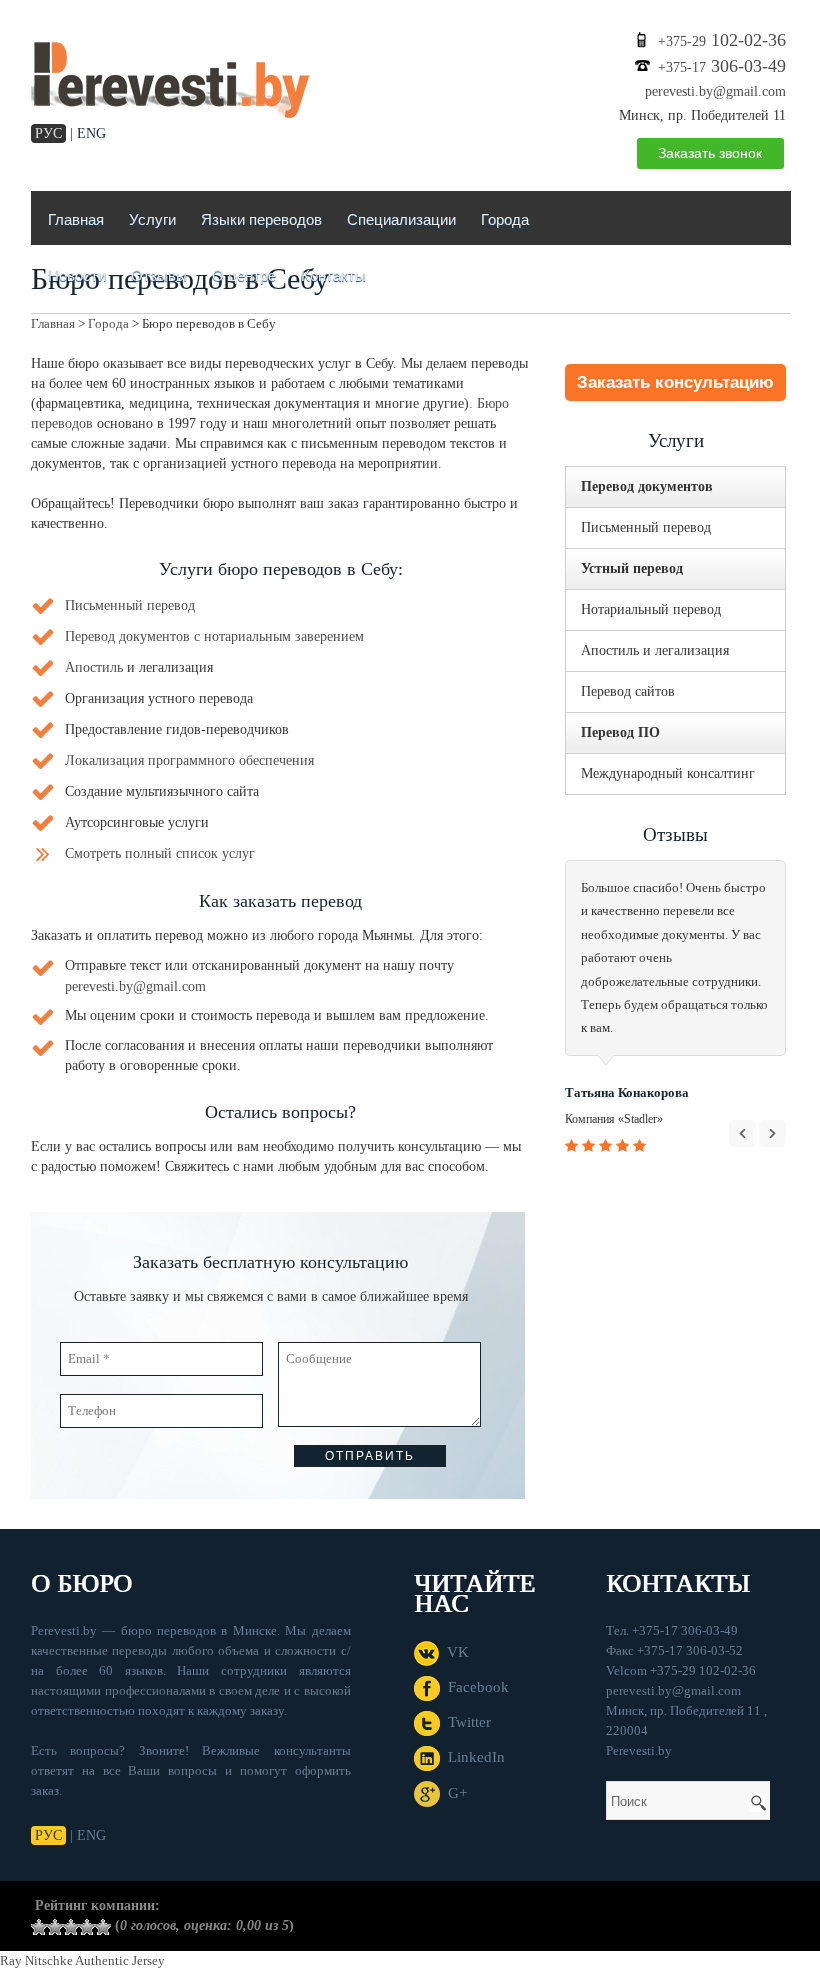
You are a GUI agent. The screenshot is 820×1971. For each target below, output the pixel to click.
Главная (76, 219)
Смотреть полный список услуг (160, 853)
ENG (91, 133)
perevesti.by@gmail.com (715, 91)
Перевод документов (647, 486)
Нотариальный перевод (651, 609)
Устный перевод (632, 568)
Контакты (333, 275)
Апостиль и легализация (655, 650)
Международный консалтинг (668, 773)
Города (505, 219)
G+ (453, 1793)
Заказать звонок (710, 153)
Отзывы (159, 275)
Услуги (152, 219)
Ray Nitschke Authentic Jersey (82, 1960)
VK (454, 1652)
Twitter (465, 1722)
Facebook (474, 1687)
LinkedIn (472, 1757)
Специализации (401, 219)
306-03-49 (722, 66)
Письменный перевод (130, 605)
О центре (244, 275)
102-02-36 (722, 40)
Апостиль (94, 667)
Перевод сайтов (628, 691)
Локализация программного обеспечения (189, 760)
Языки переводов (261, 219)
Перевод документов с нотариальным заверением (214, 636)
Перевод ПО (620, 732)
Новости (77, 275)
